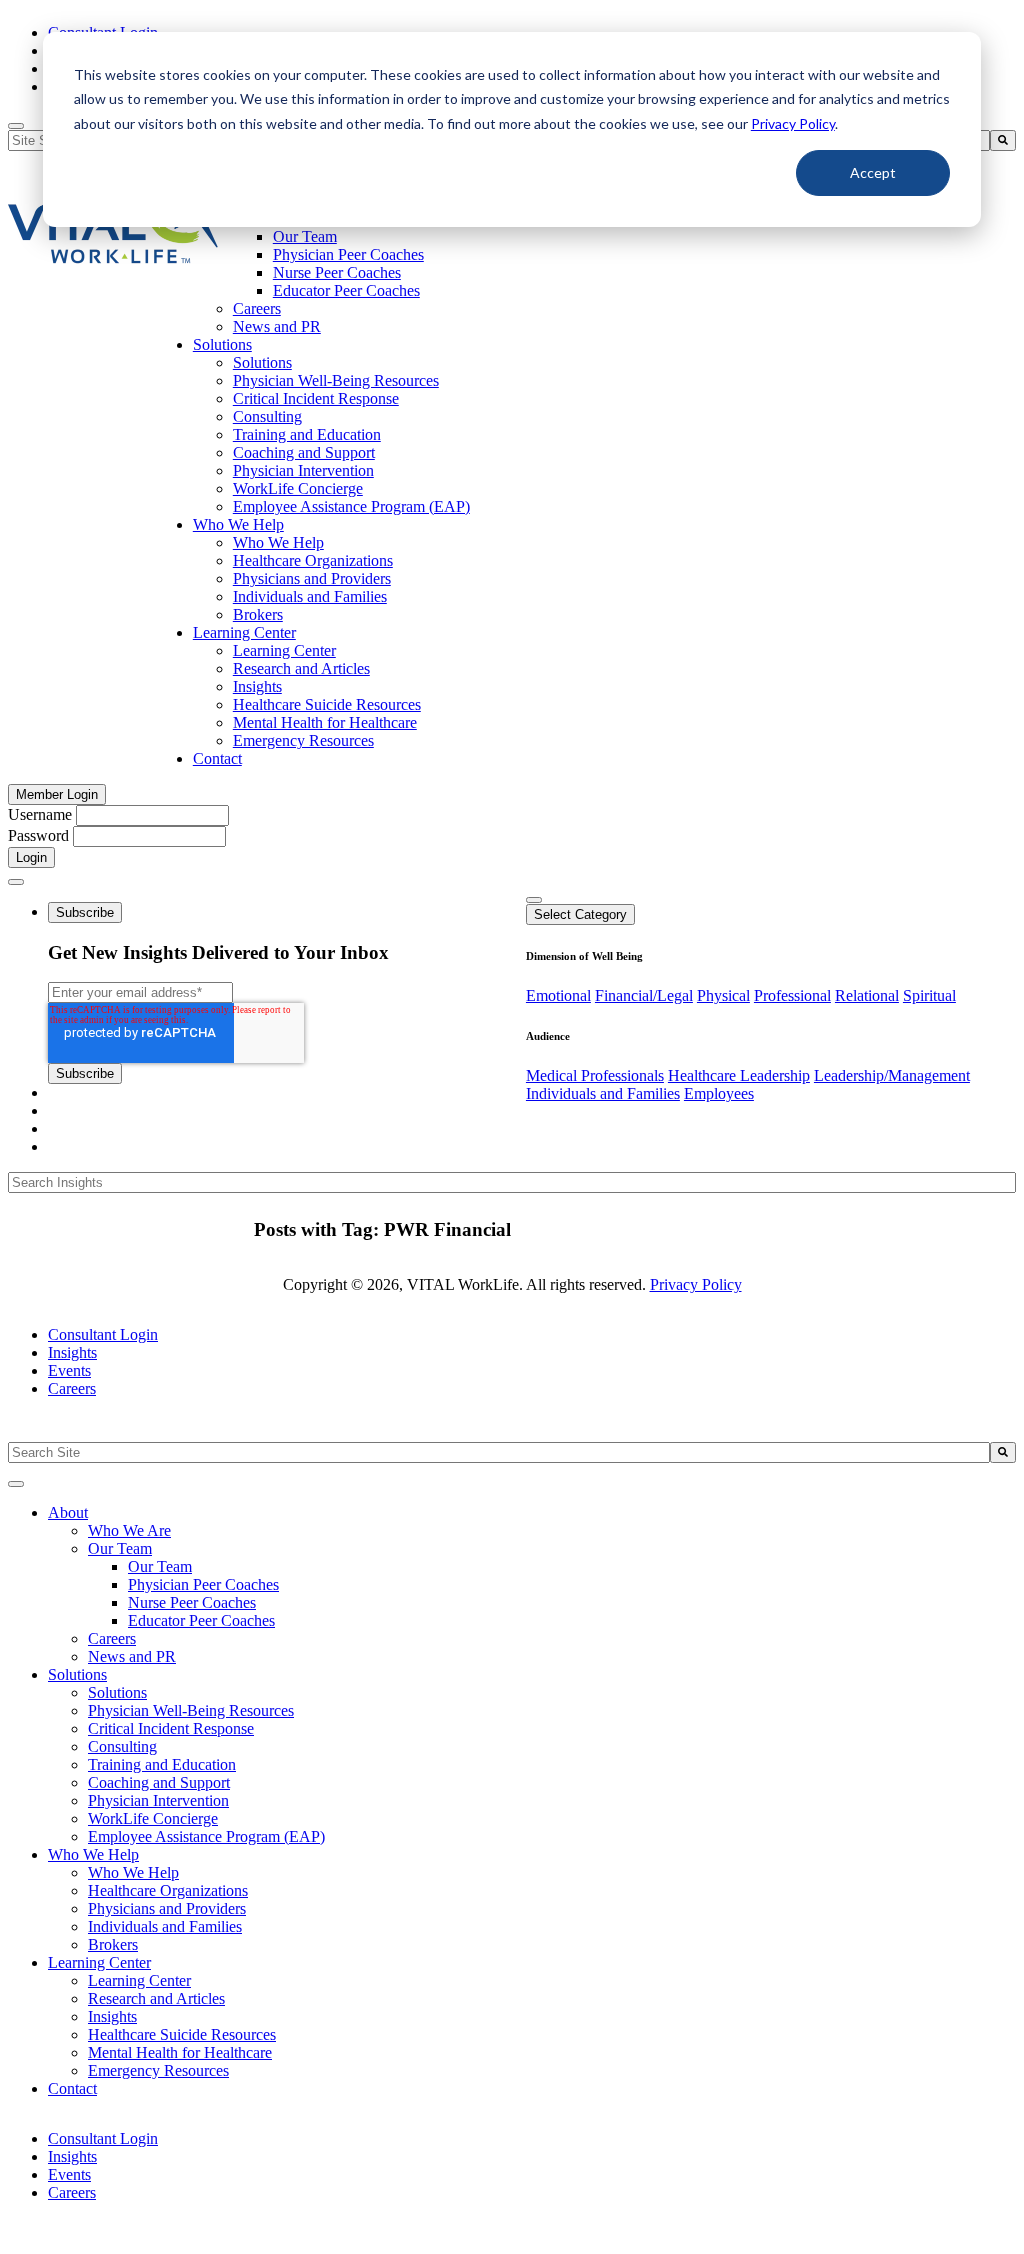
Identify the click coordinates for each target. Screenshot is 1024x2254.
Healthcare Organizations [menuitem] (313, 560)
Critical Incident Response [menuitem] (316, 398)
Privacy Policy (793, 123)
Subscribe (85, 912)
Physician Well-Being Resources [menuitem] (336, 380)
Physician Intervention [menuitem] (303, 470)
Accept (873, 172)
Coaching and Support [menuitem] (304, 452)
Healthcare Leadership (739, 1075)
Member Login (57, 794)
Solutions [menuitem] (222, 344)
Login (31, 857)
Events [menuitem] (69, 1370)
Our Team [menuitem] (305, 236)
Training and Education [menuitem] (307, 434)
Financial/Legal (644, 995)
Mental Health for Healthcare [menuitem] (325, 722)
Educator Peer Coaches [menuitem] (346, 290)
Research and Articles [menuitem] (301, 668)
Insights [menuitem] (257, 686)
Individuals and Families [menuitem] (310, 596)
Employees (719, 1093)
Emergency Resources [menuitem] (303, 740)
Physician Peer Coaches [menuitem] (348, 254)
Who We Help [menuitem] (238, 524)
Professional (792, 995)
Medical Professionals (595, 1075)
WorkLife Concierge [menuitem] (298, 488)
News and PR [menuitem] (277, 326)
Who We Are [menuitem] (129, 1530)
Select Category (580, 914)
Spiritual (929, 995)
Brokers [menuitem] (258, 614)
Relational (867, 995)
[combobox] (499, 1452)
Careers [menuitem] (257, 308)
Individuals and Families (603, 1093)
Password (38, 835)
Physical (723, 995)
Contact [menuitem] (217, 758)
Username (40, 814)
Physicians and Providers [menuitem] (312, 578)
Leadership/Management (892, 1075)
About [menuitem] (68, 1512)
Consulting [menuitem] (267, 416)
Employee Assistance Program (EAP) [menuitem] (351, 506)
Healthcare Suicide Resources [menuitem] (327, 704)
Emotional (558, 995)
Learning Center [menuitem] (244, 632)
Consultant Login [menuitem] (103, 1334)
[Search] (1003, 140)
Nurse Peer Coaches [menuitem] (337, 272)
